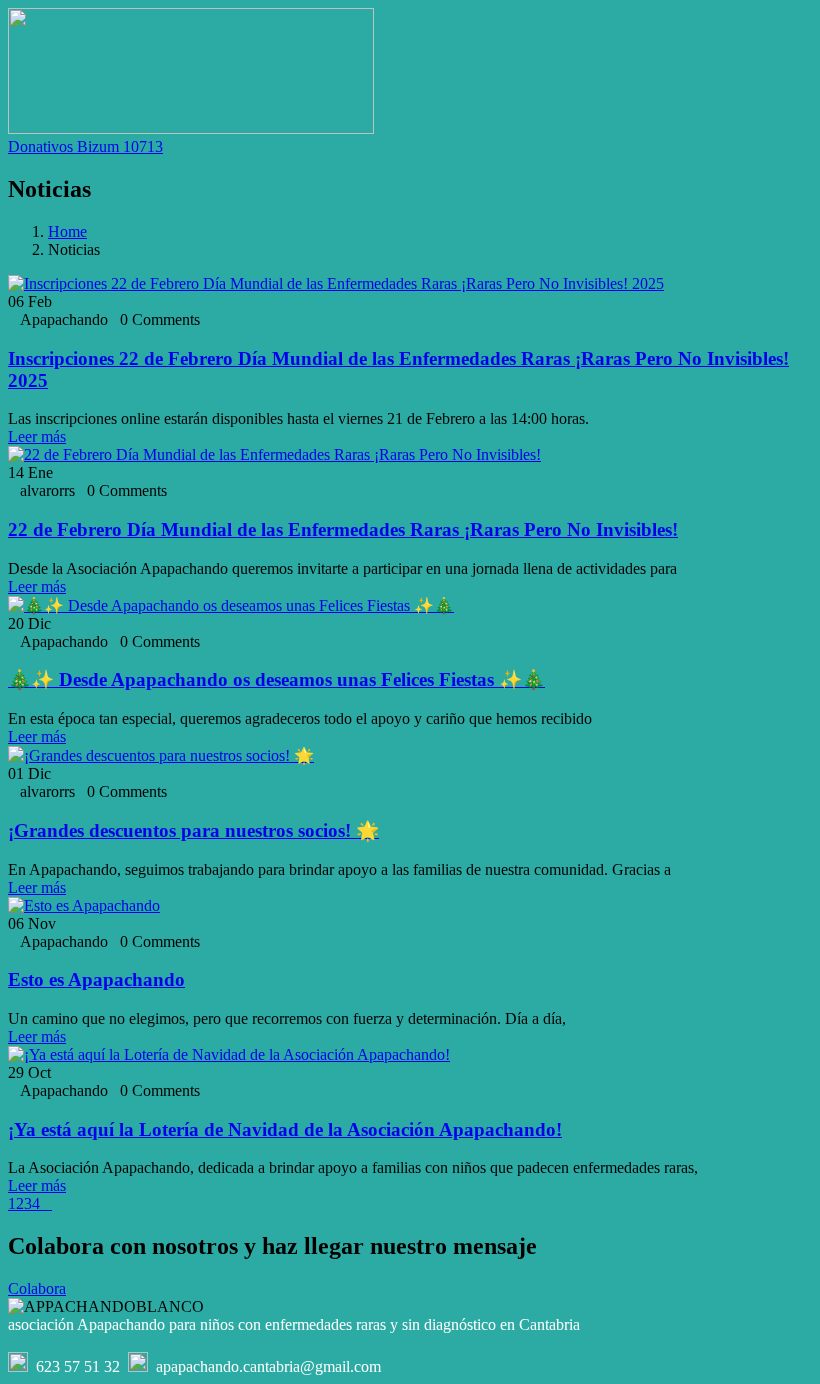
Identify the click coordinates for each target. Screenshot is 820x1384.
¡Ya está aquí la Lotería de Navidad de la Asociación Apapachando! (285, 1129)
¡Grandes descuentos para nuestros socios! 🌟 (193, 830)
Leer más (37, 436)
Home (67, 231)
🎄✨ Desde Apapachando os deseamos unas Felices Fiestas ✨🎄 (276, 679)
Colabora (37, 1288)
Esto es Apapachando (96, 979)
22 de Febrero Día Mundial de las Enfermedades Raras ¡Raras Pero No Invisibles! (343, 529)
